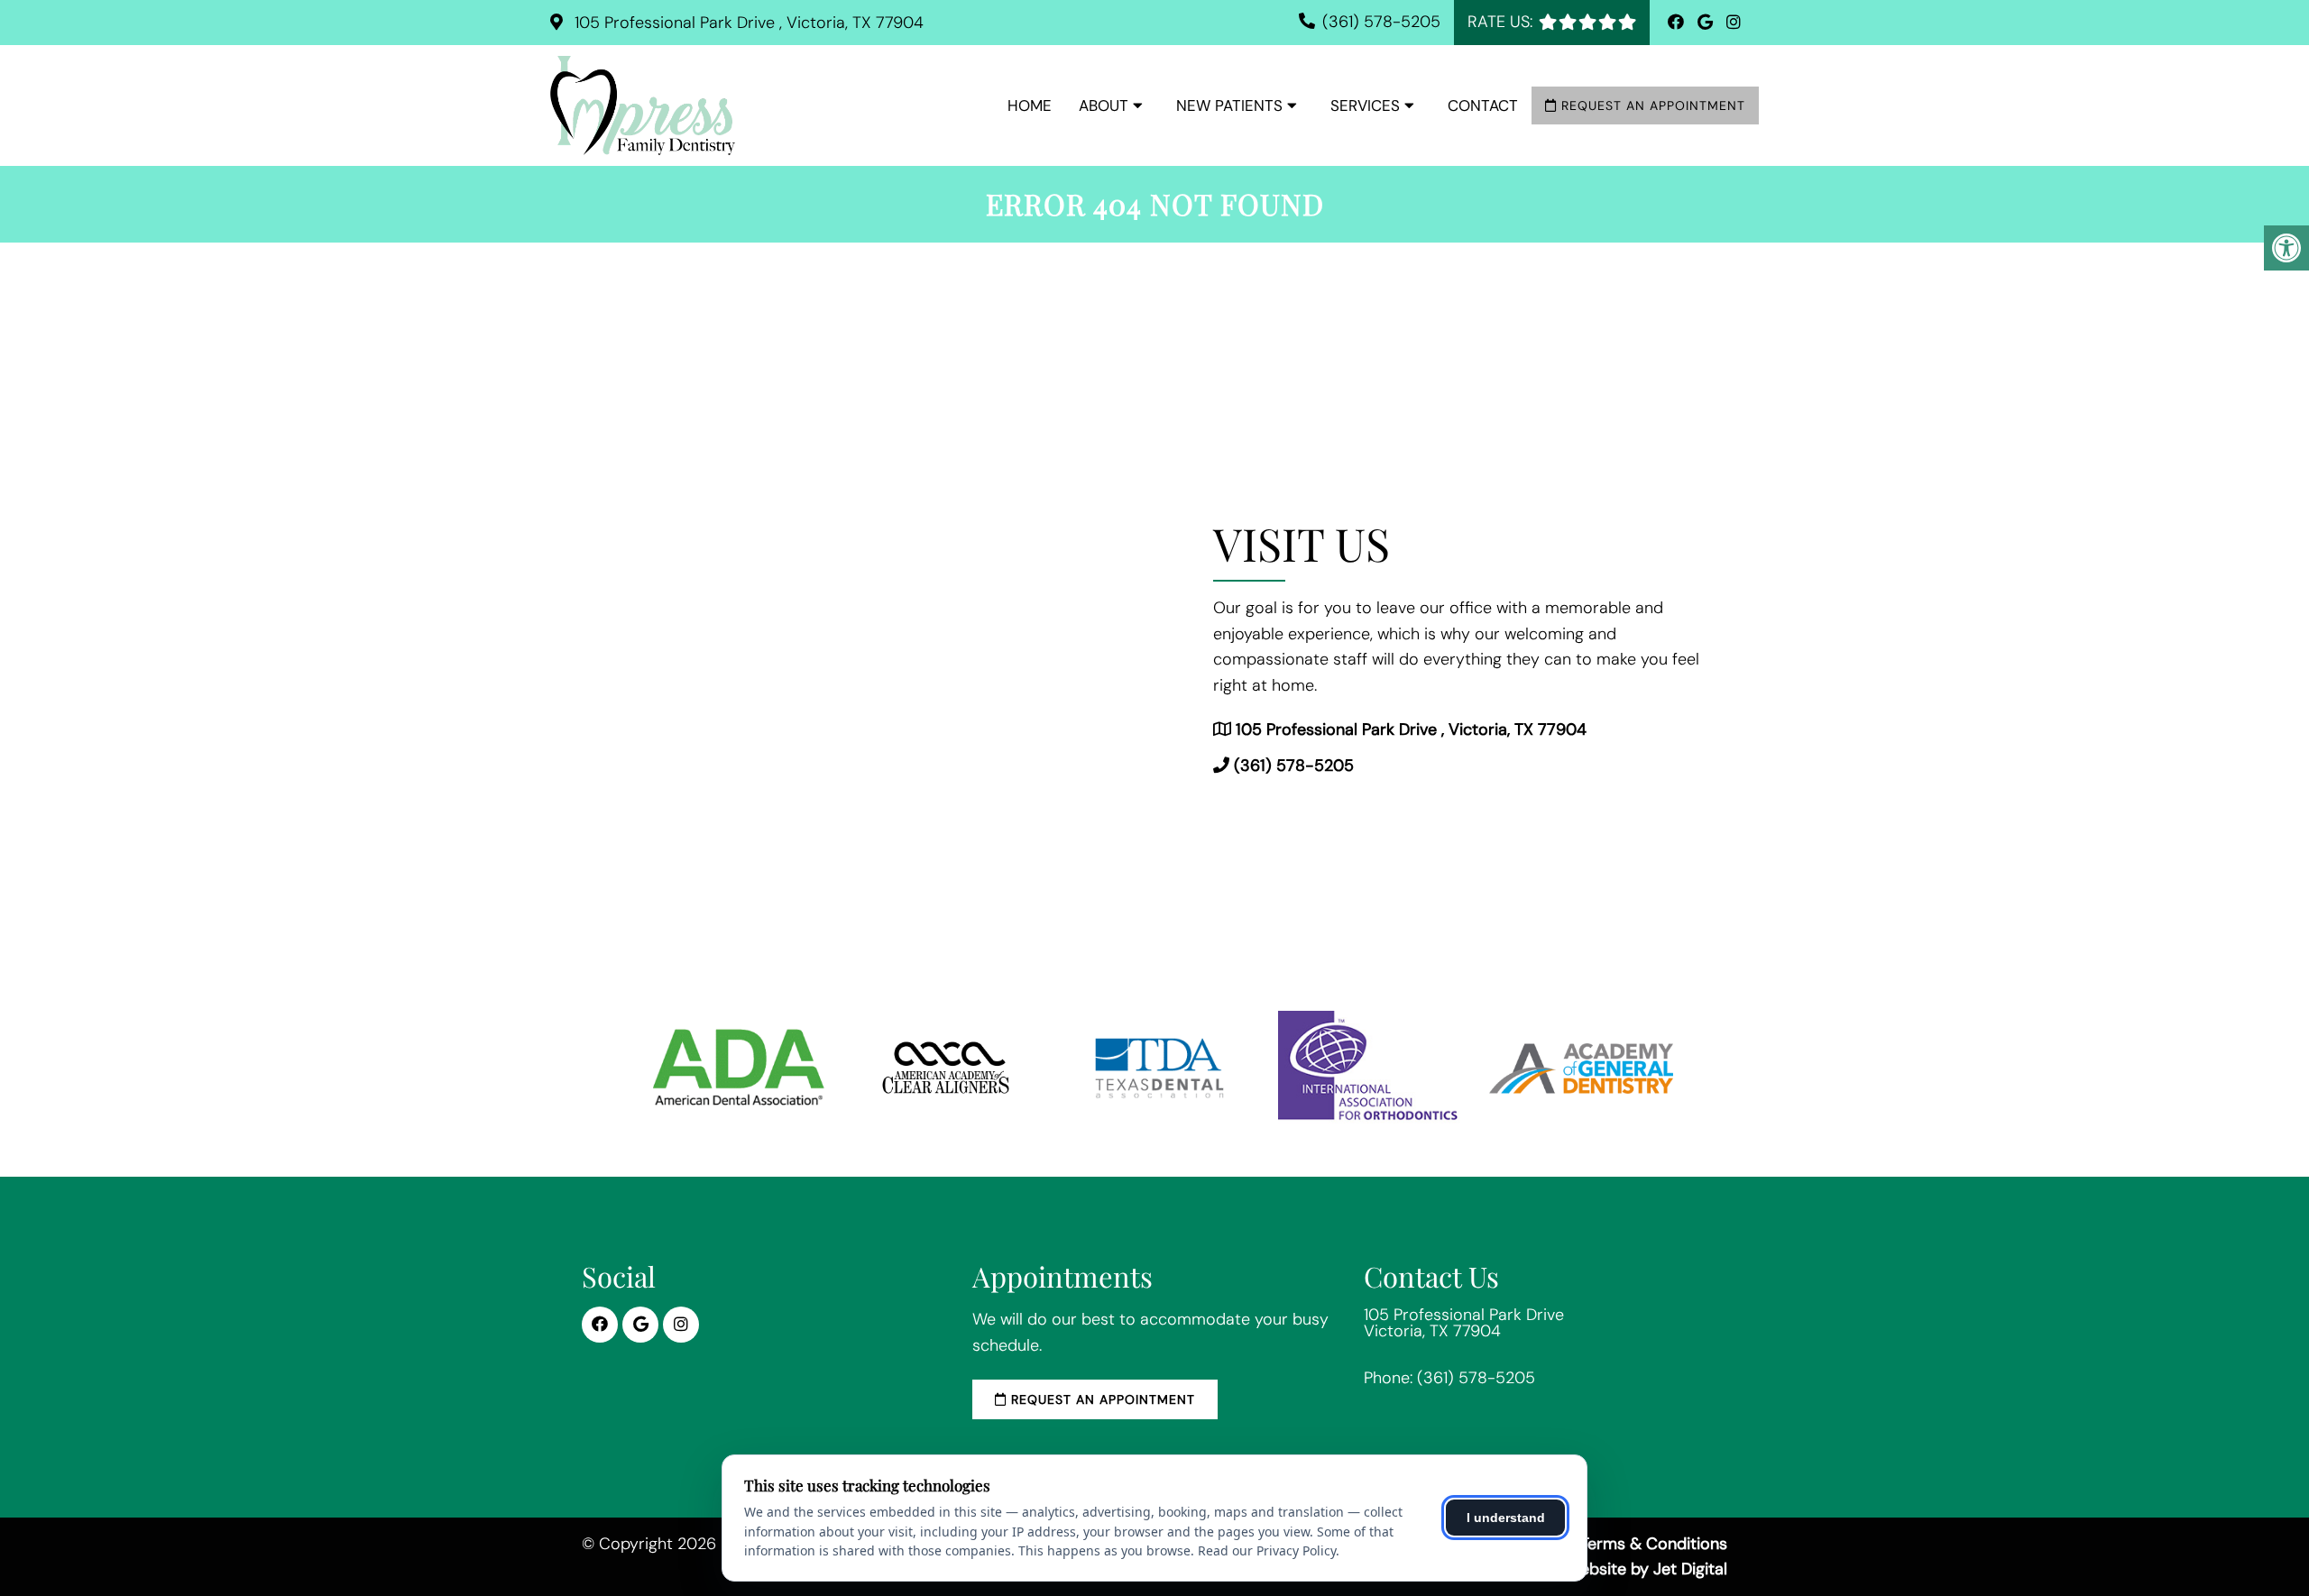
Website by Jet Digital (1647, 1569)
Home (1030, 105)
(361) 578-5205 (1381, 22)
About (1104, 105)
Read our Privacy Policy (1267, 1550)
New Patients (1229, 105)
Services (1365, 105)
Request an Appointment (1651, 105)
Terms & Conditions (1654, 1544)
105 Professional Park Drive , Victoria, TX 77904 (747, 23)
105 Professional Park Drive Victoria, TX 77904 (1464, 1323)
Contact (1483, 105)
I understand (1506, 1518)
